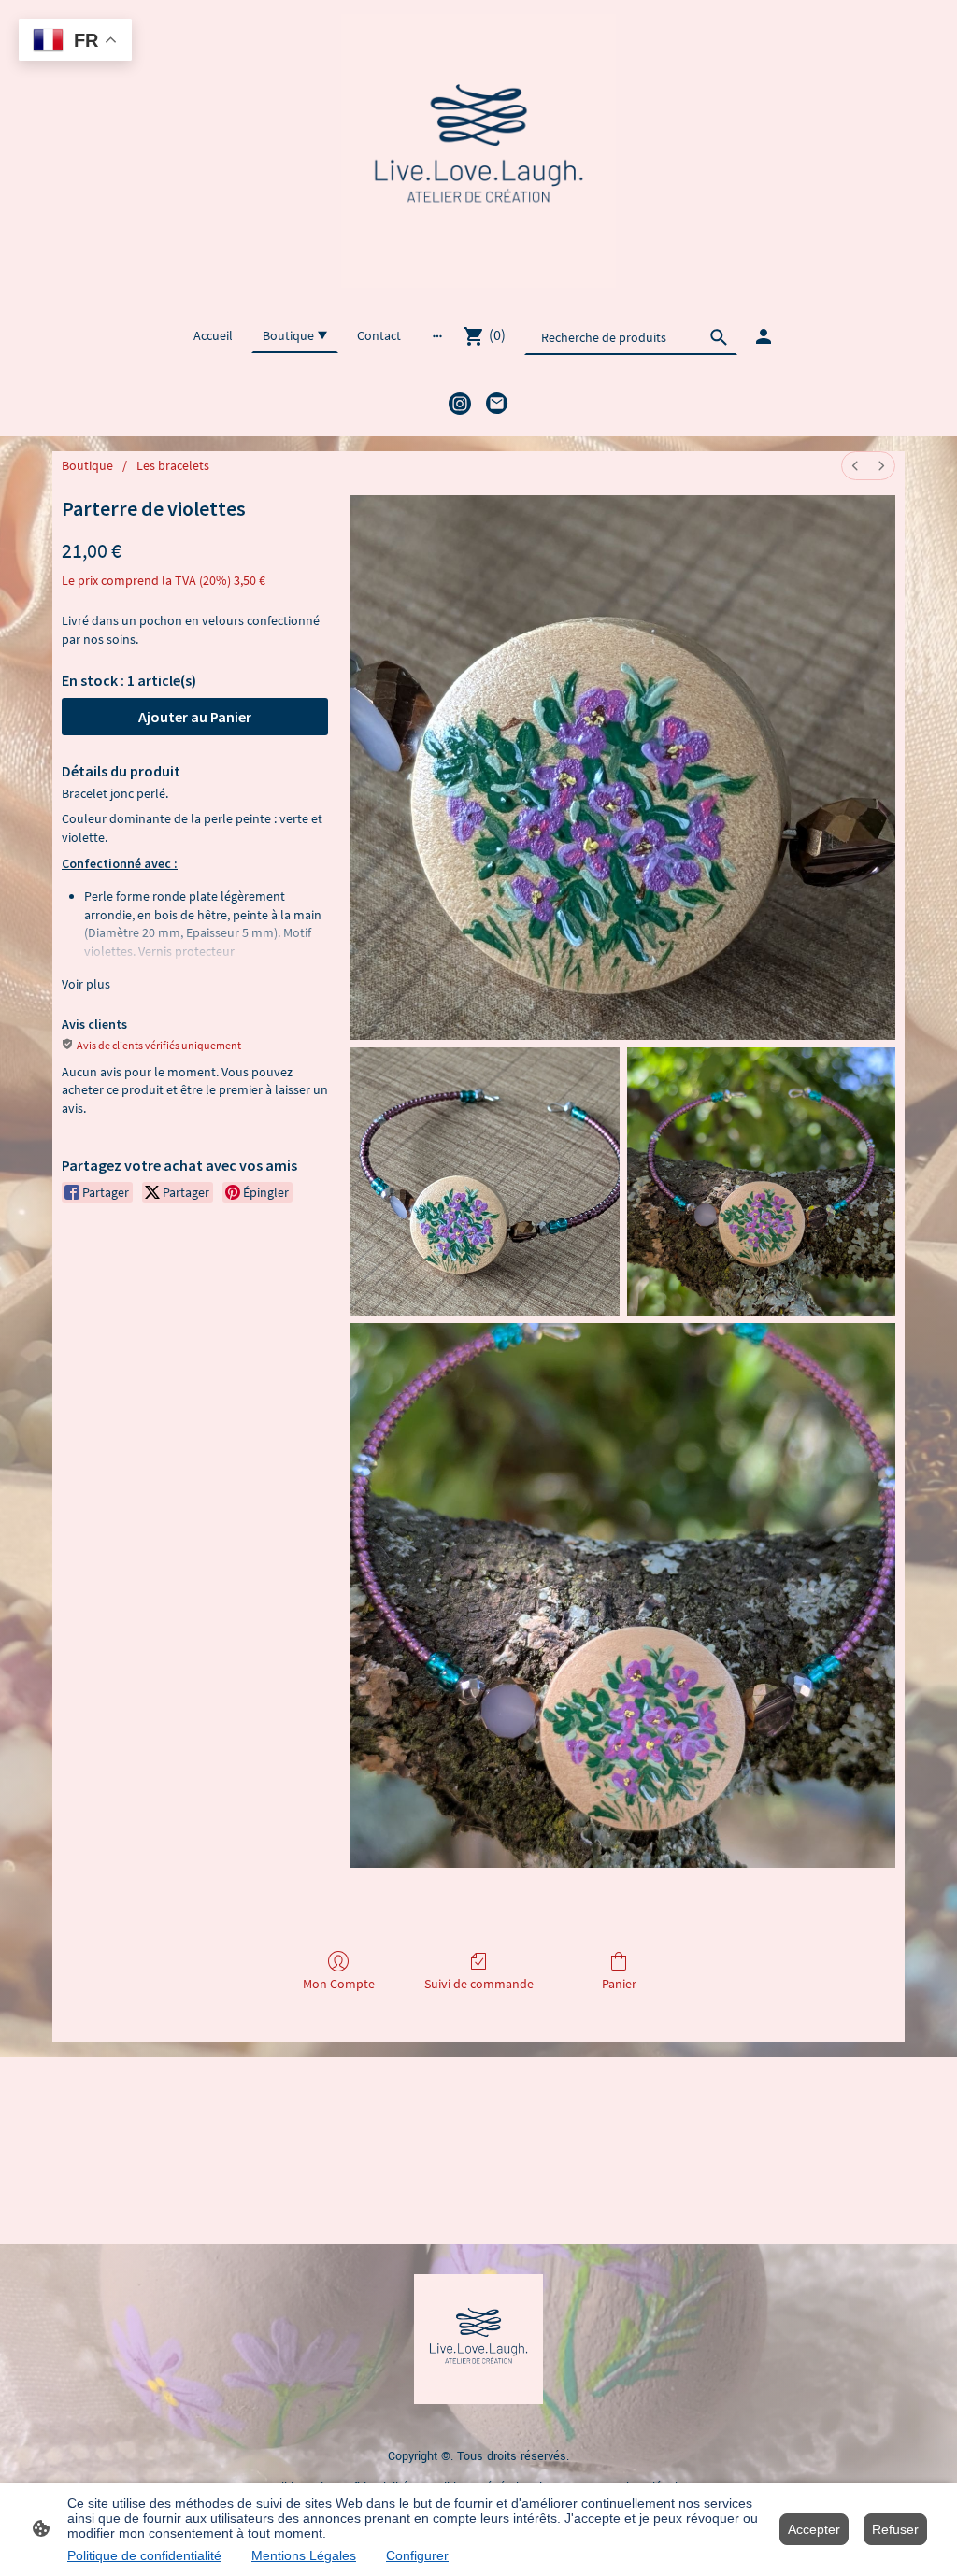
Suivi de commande (479, 1984)
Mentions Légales (304, 2555)
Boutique (87, 465)
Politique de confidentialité (144, 2555)
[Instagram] (460, 404)
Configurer (417, 2555)
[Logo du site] (478, 151)
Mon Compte (339, 1984)
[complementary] (75, 42)
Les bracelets (173, 465)
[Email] (497, 404)
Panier (619, 1984)
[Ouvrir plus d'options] (437, 335)
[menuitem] (855, 466)
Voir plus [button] (86, 984)
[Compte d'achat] (764, 336)
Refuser (895, 2529)
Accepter (814, 2529)
